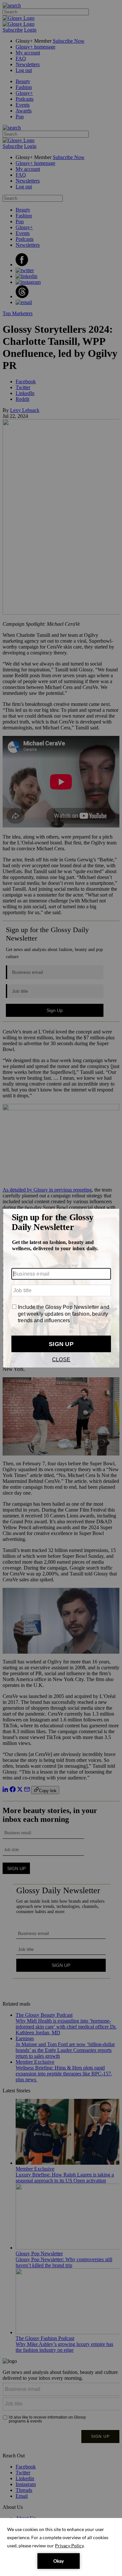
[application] (61, 2547)
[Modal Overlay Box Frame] (61, 1288)
